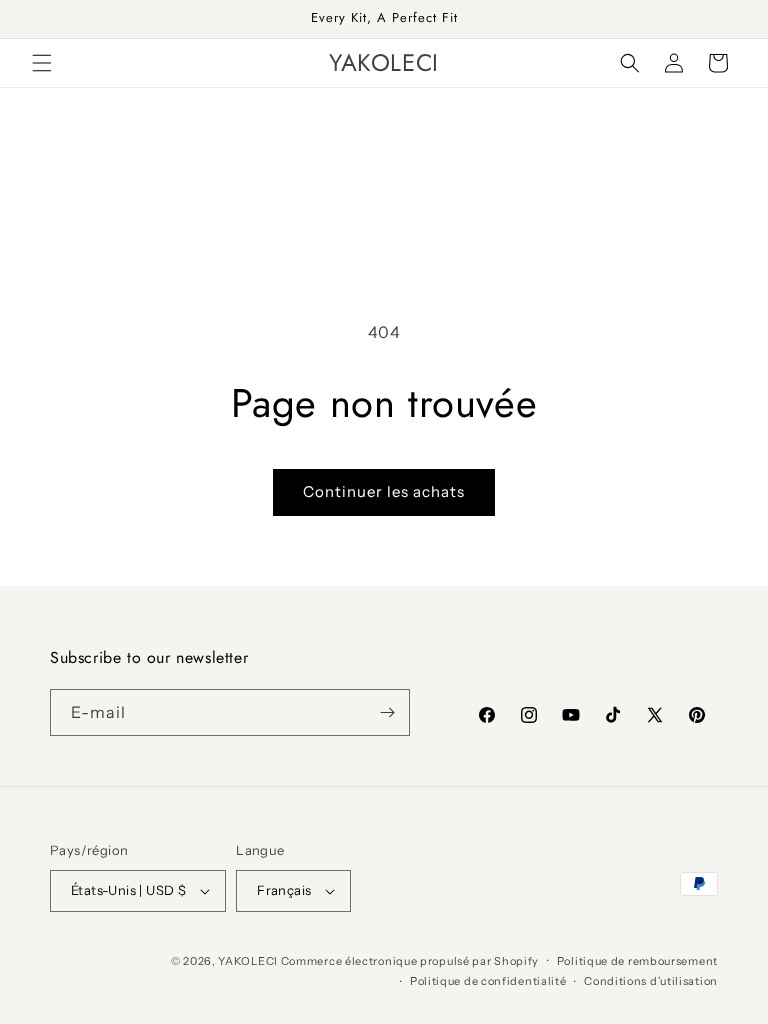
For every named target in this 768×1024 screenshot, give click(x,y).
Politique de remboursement (637, 961)
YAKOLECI (248, 961)
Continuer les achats (384, 491)
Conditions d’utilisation (651, 981)
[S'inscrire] (387, 712)
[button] (42, 63)
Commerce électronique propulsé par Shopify (410, 961)
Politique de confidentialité (488, 981)
